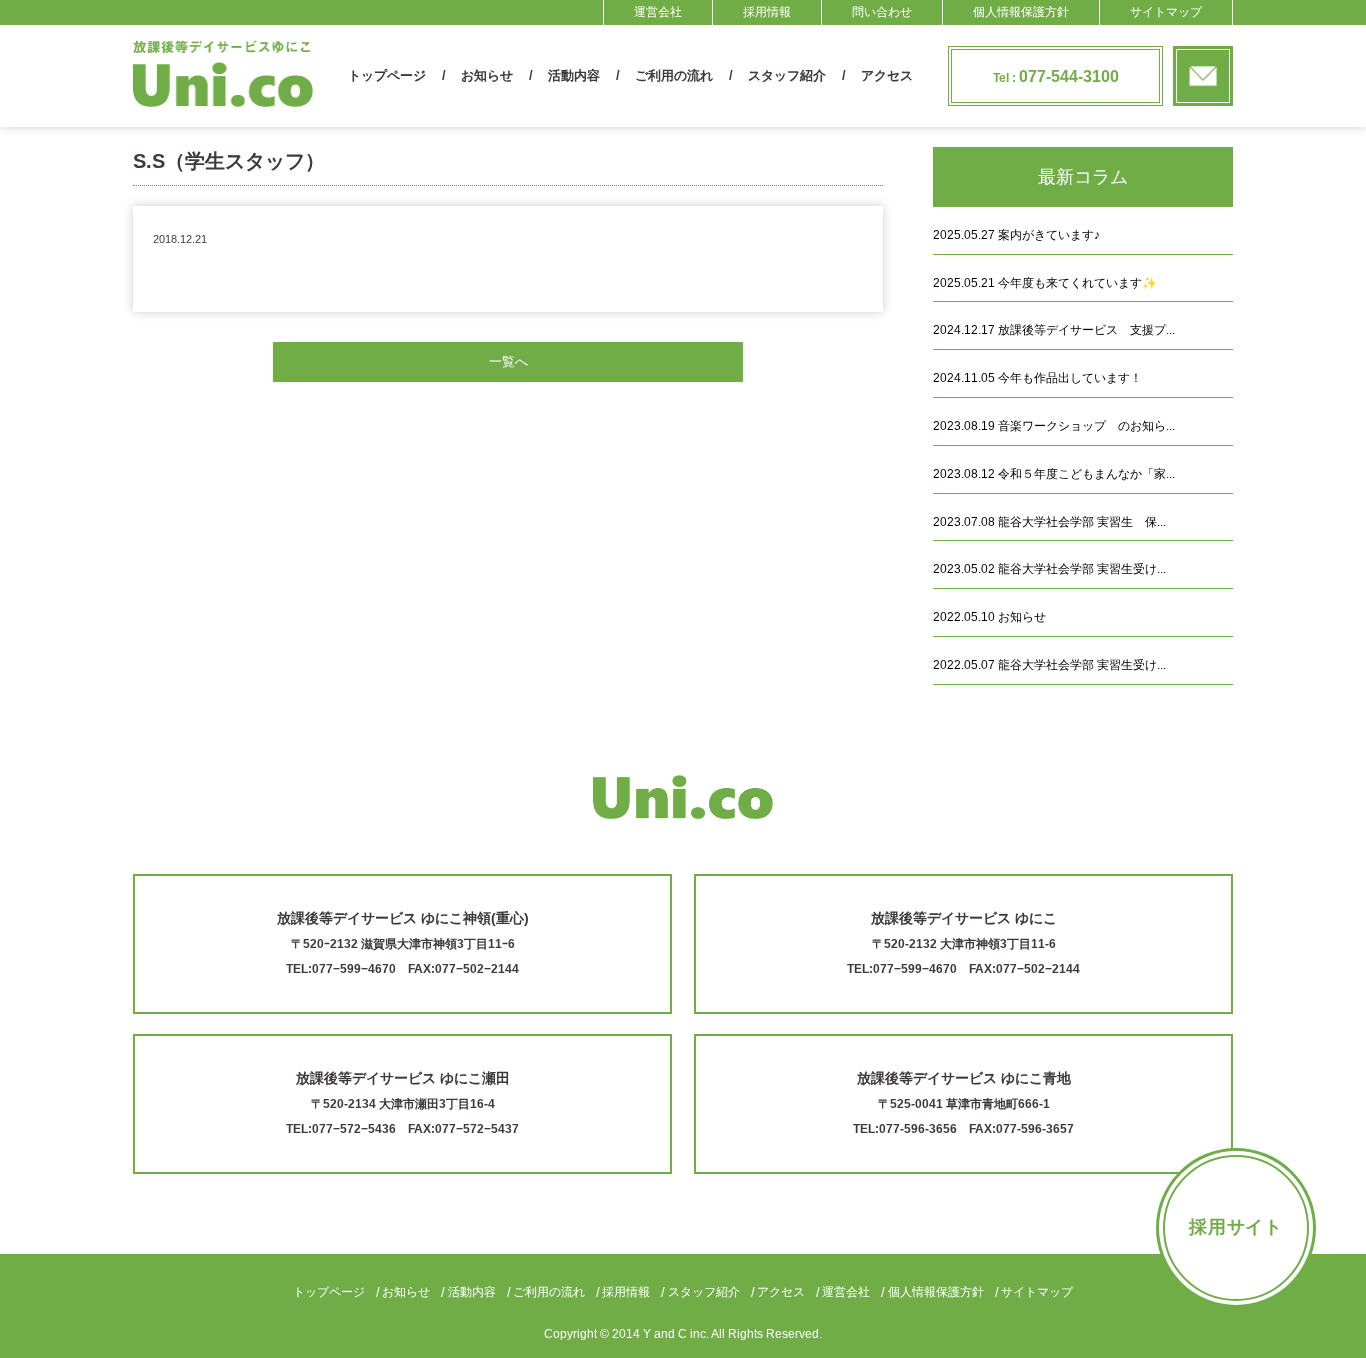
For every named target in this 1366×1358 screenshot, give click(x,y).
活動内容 (574, 75)
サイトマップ (1166, 12)
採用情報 (767, 12)
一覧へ (508, 361)
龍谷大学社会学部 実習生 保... (1049, 522)
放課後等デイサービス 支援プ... (1054, 330)
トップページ (387, 75)
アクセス (887, 75)
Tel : (1056, 76)
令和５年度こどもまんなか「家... (1054, 474)
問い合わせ (882, 12)
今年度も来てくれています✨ (1045, 283)
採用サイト (1236, 1227)
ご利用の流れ (674, 75)
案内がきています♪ (1016, 235)
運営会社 (658, 12)
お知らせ (487, 75)
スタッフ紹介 (787, 75)
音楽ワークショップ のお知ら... (1054, 426)
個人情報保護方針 (1021, 12)
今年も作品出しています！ (1037, 378)
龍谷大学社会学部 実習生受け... (1049, 569)
